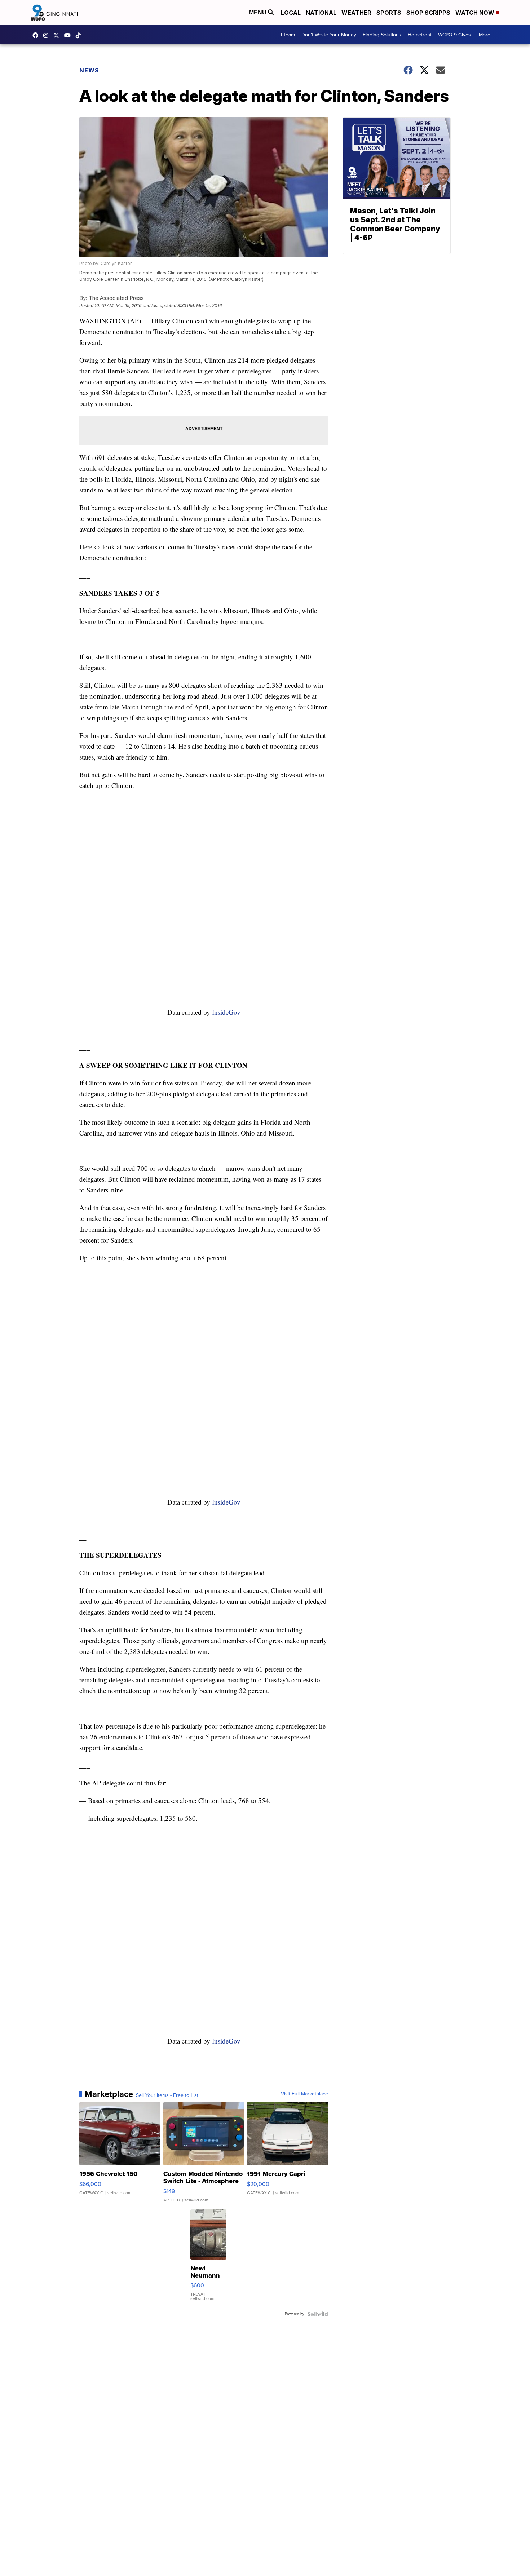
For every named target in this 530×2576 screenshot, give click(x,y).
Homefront (420, 35)
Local (291, 13)
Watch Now (476, 13)
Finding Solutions (382, 35)
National (321, 13)
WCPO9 (37, 35)
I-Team (288, 35)
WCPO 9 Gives (454, 35)
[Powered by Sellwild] (318, 2314)
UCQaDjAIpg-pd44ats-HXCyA (69, 35)
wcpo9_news (48, 35)
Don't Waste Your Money (329, 35)
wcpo (58, 35)
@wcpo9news (80, 35)
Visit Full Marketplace (304, 2094)
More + (487, 35)
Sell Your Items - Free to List (167, 2095)
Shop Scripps (428, 13)
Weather (356, 13)
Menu (259, 12)
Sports (389, 13)
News (89, 70)
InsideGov (226, 1012)
